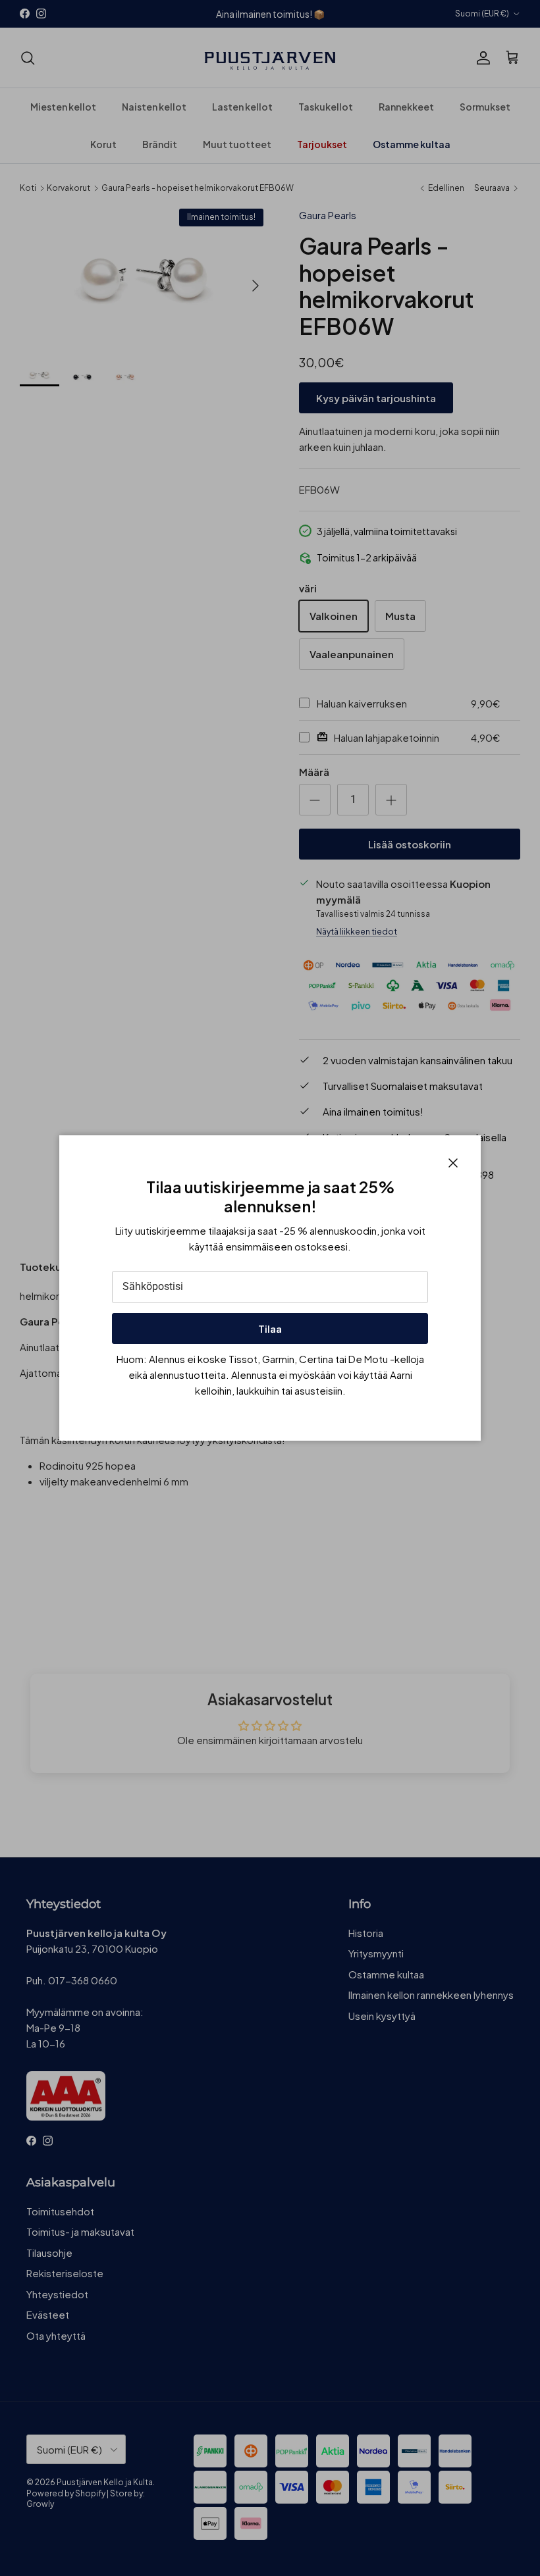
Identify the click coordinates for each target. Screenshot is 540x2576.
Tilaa (270, 1328)
